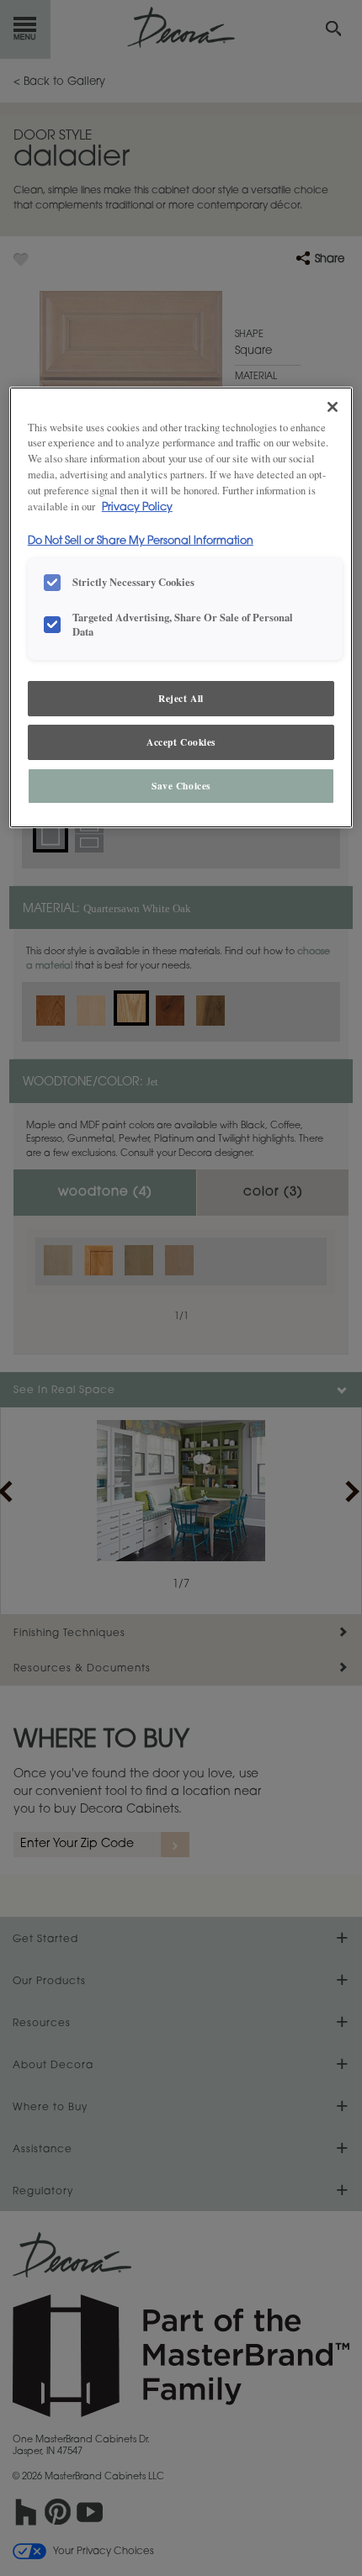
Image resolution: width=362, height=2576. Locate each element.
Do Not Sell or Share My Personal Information (141, 541)
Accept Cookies (181, 742)
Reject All (181, 698)
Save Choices (181, 786)
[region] (181, 607)
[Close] (333, 407)
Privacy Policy (137, 508)
